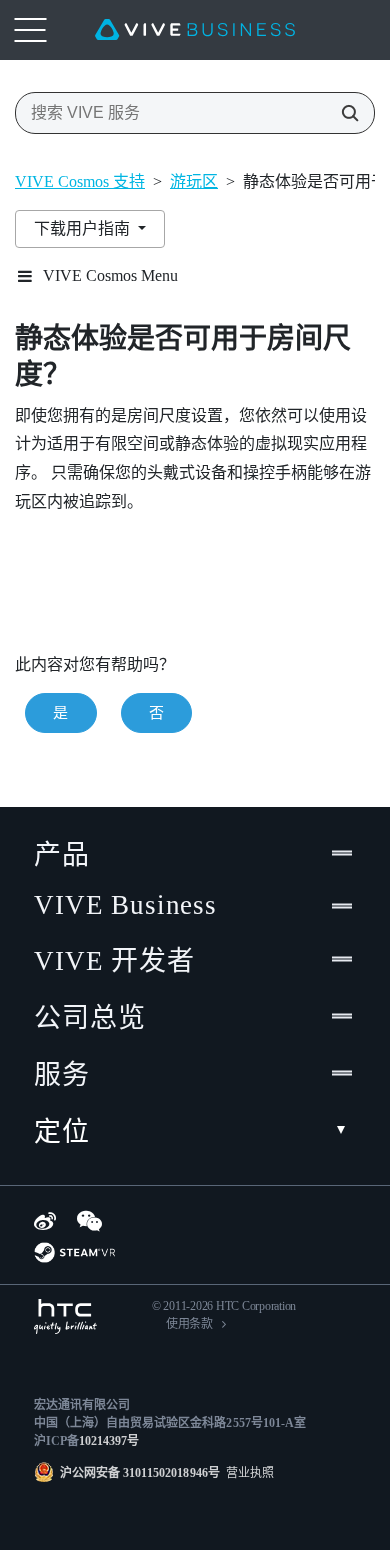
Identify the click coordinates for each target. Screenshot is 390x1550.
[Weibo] (45, 1221)
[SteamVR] (74, 1252)
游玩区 (194, 181)
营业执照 (247, 1473)
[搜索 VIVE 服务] (344, 113)
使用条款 (189, 1324)
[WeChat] (89, 1221)
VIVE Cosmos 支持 (80, 181)
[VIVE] (195, 30)
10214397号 (109, 1441)
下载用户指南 (84, 228)
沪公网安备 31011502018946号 (140, 1473)
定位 (62, 1132)
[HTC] (65, 1316)
